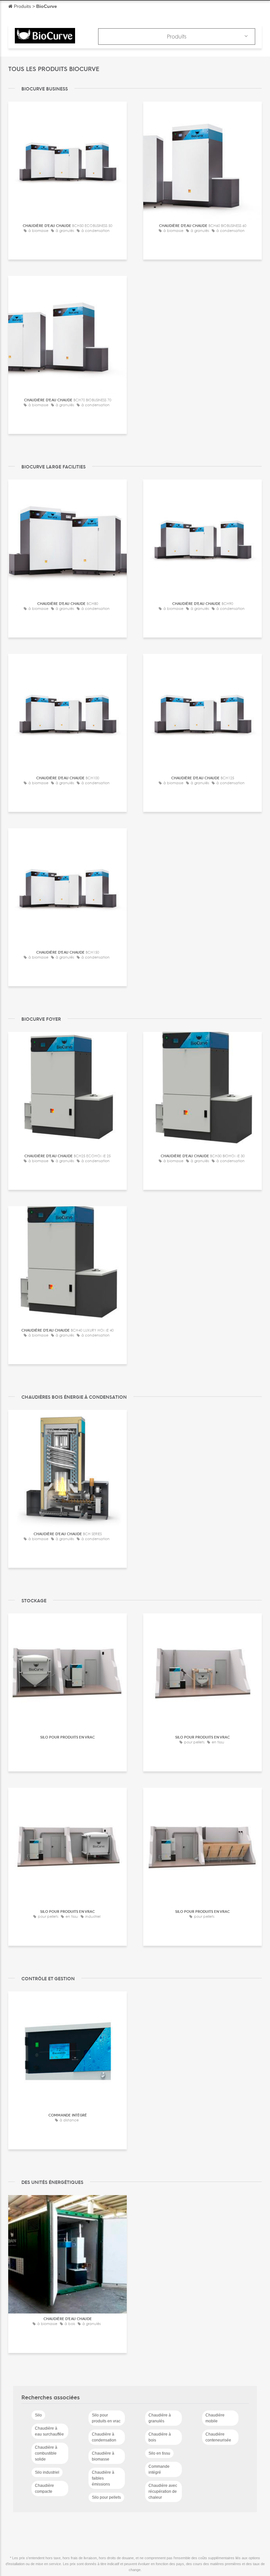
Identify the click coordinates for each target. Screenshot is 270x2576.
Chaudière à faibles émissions (103, 2478)
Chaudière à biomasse (103, 2456)
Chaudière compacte (44, 2488)
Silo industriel (47, 2472)
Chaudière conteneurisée (218, 2437)
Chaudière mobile (215, 2418)
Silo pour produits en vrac (106, 2418)
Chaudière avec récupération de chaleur (163, 2491)
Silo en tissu (159, 2453)
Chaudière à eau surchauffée (49, 2431)
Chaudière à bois (160, 2437)
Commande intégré (159, 2469)
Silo (38, 2415)
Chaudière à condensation (104, 2437)
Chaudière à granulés (160, 2418)
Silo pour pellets (106, 2497)
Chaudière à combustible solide (46, 2453)
